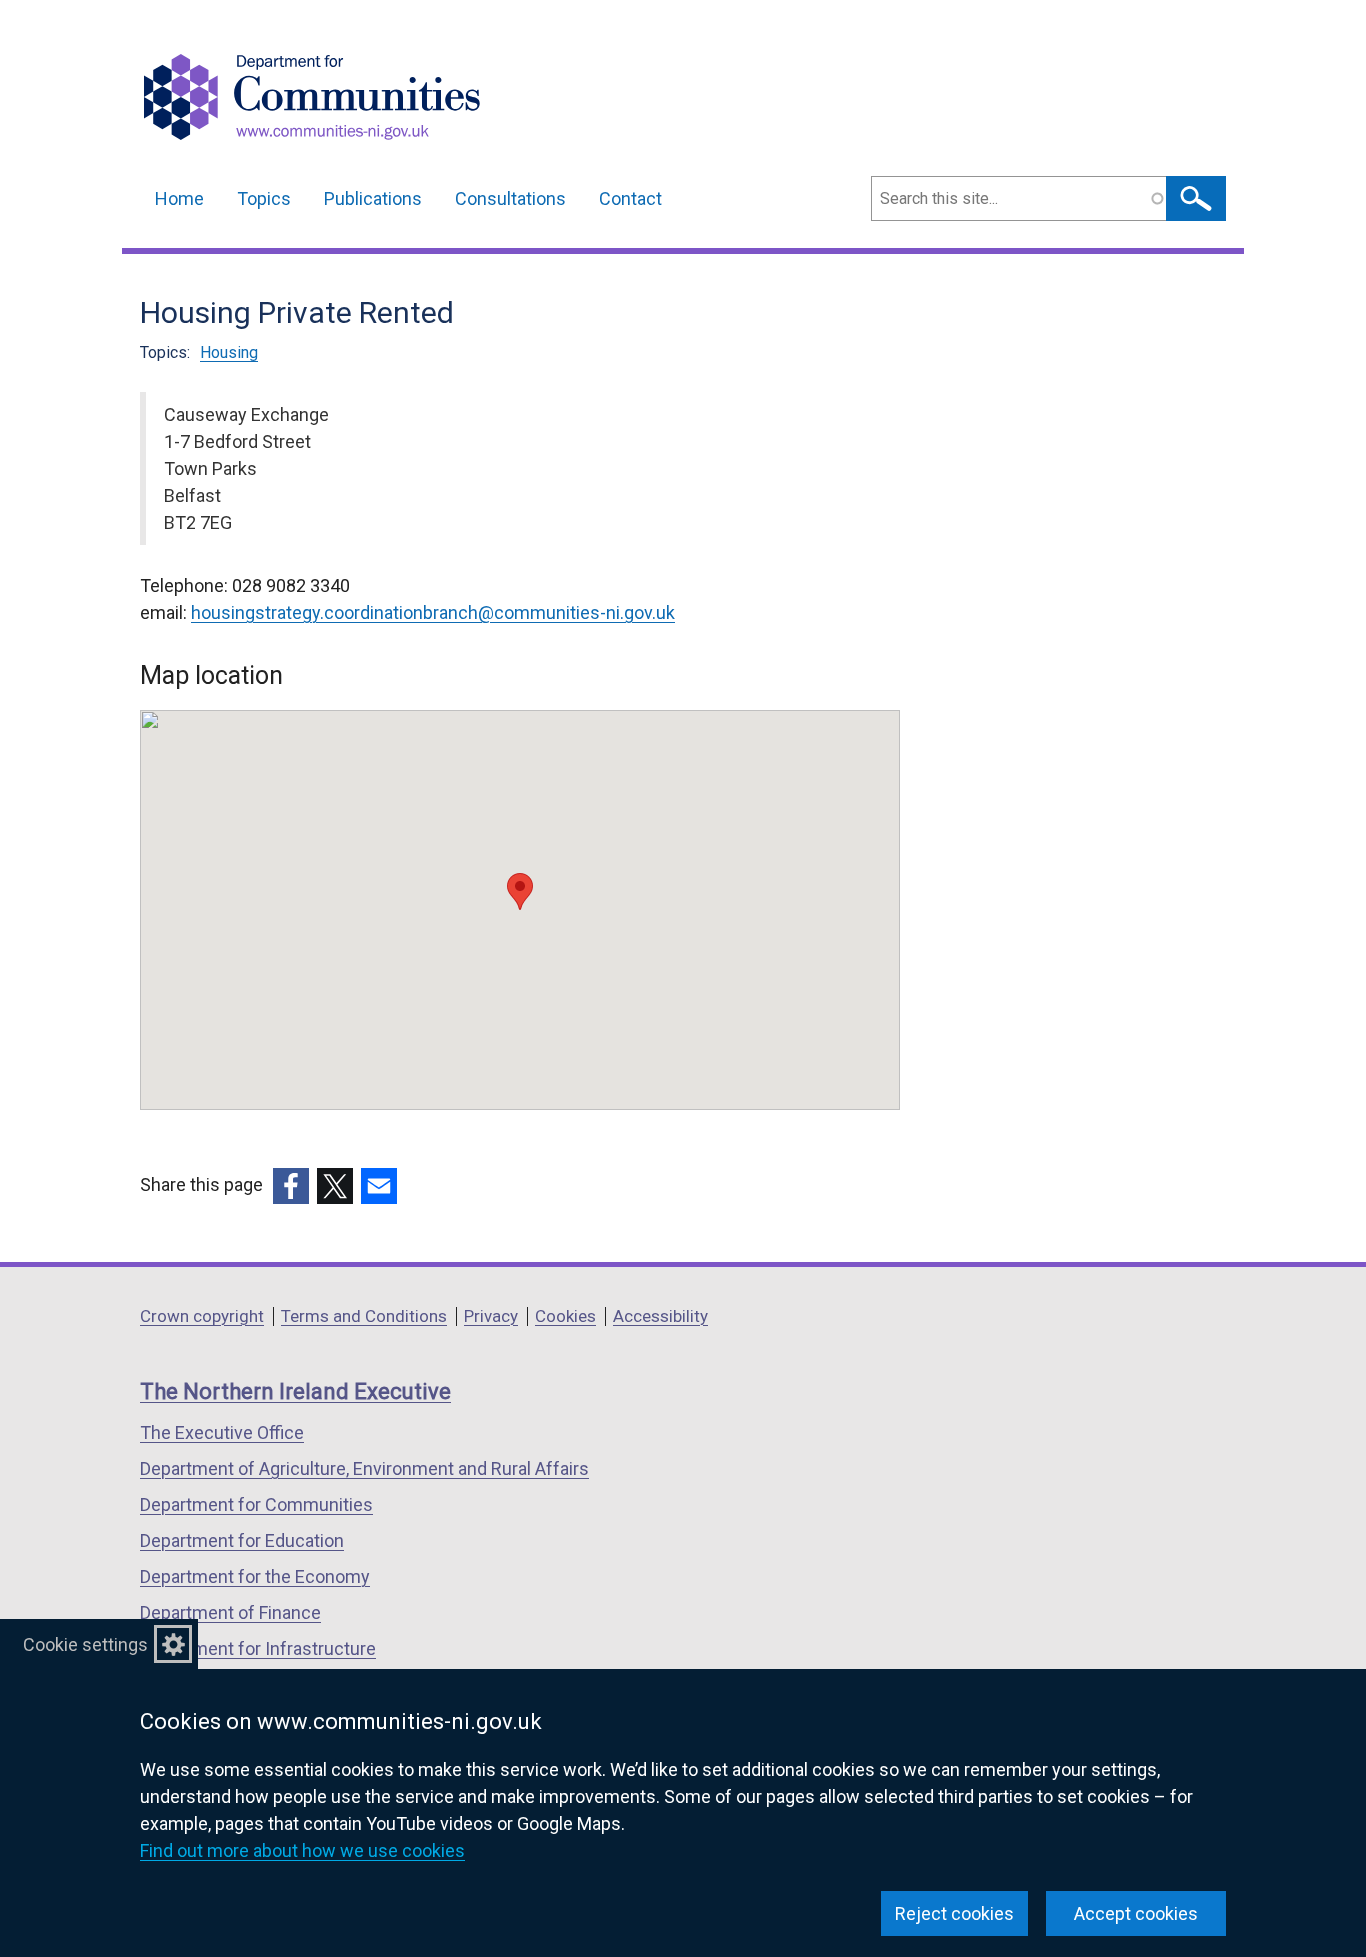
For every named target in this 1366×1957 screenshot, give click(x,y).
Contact (630, 198)
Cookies (565, 1316)
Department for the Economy (255, 1576)
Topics (264, 198)
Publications (373, 198)
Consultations (510, 198)
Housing (229, 352)
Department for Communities (256, 1504)
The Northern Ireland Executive (295, 1391)
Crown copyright (202, 1316)
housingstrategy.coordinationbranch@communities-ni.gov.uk (433, 612)
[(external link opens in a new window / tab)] (291, 1186)
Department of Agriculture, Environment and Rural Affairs (364, 1468)
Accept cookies (1136, 1913)
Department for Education (242, 1540)
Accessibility (660, 1316)
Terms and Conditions (364, 1316)
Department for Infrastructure (258, 1648)
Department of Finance (230, 1612)
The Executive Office (222, 1432)
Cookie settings (85, 1644)
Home (179, 198)
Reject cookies (954, 1913)
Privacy (491, 1316)
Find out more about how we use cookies (302, 1850)
